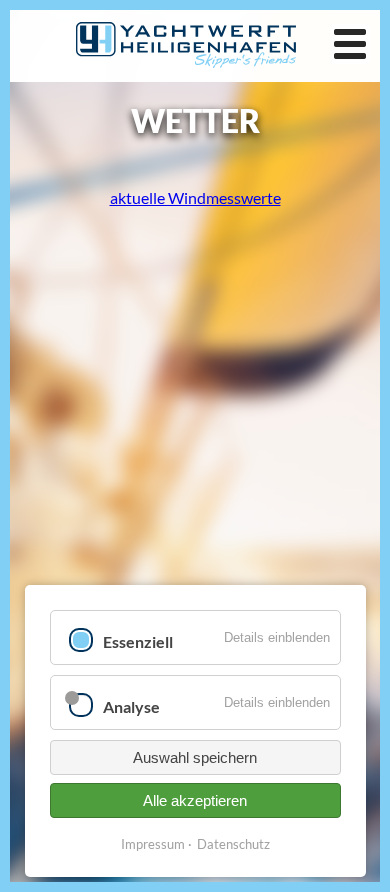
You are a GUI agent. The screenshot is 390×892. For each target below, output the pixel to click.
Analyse (131, 706)
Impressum (153, 844)
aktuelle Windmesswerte (195, 197)
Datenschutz (233, 844)
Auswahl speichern (195, 757)
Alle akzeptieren (195, 800)
